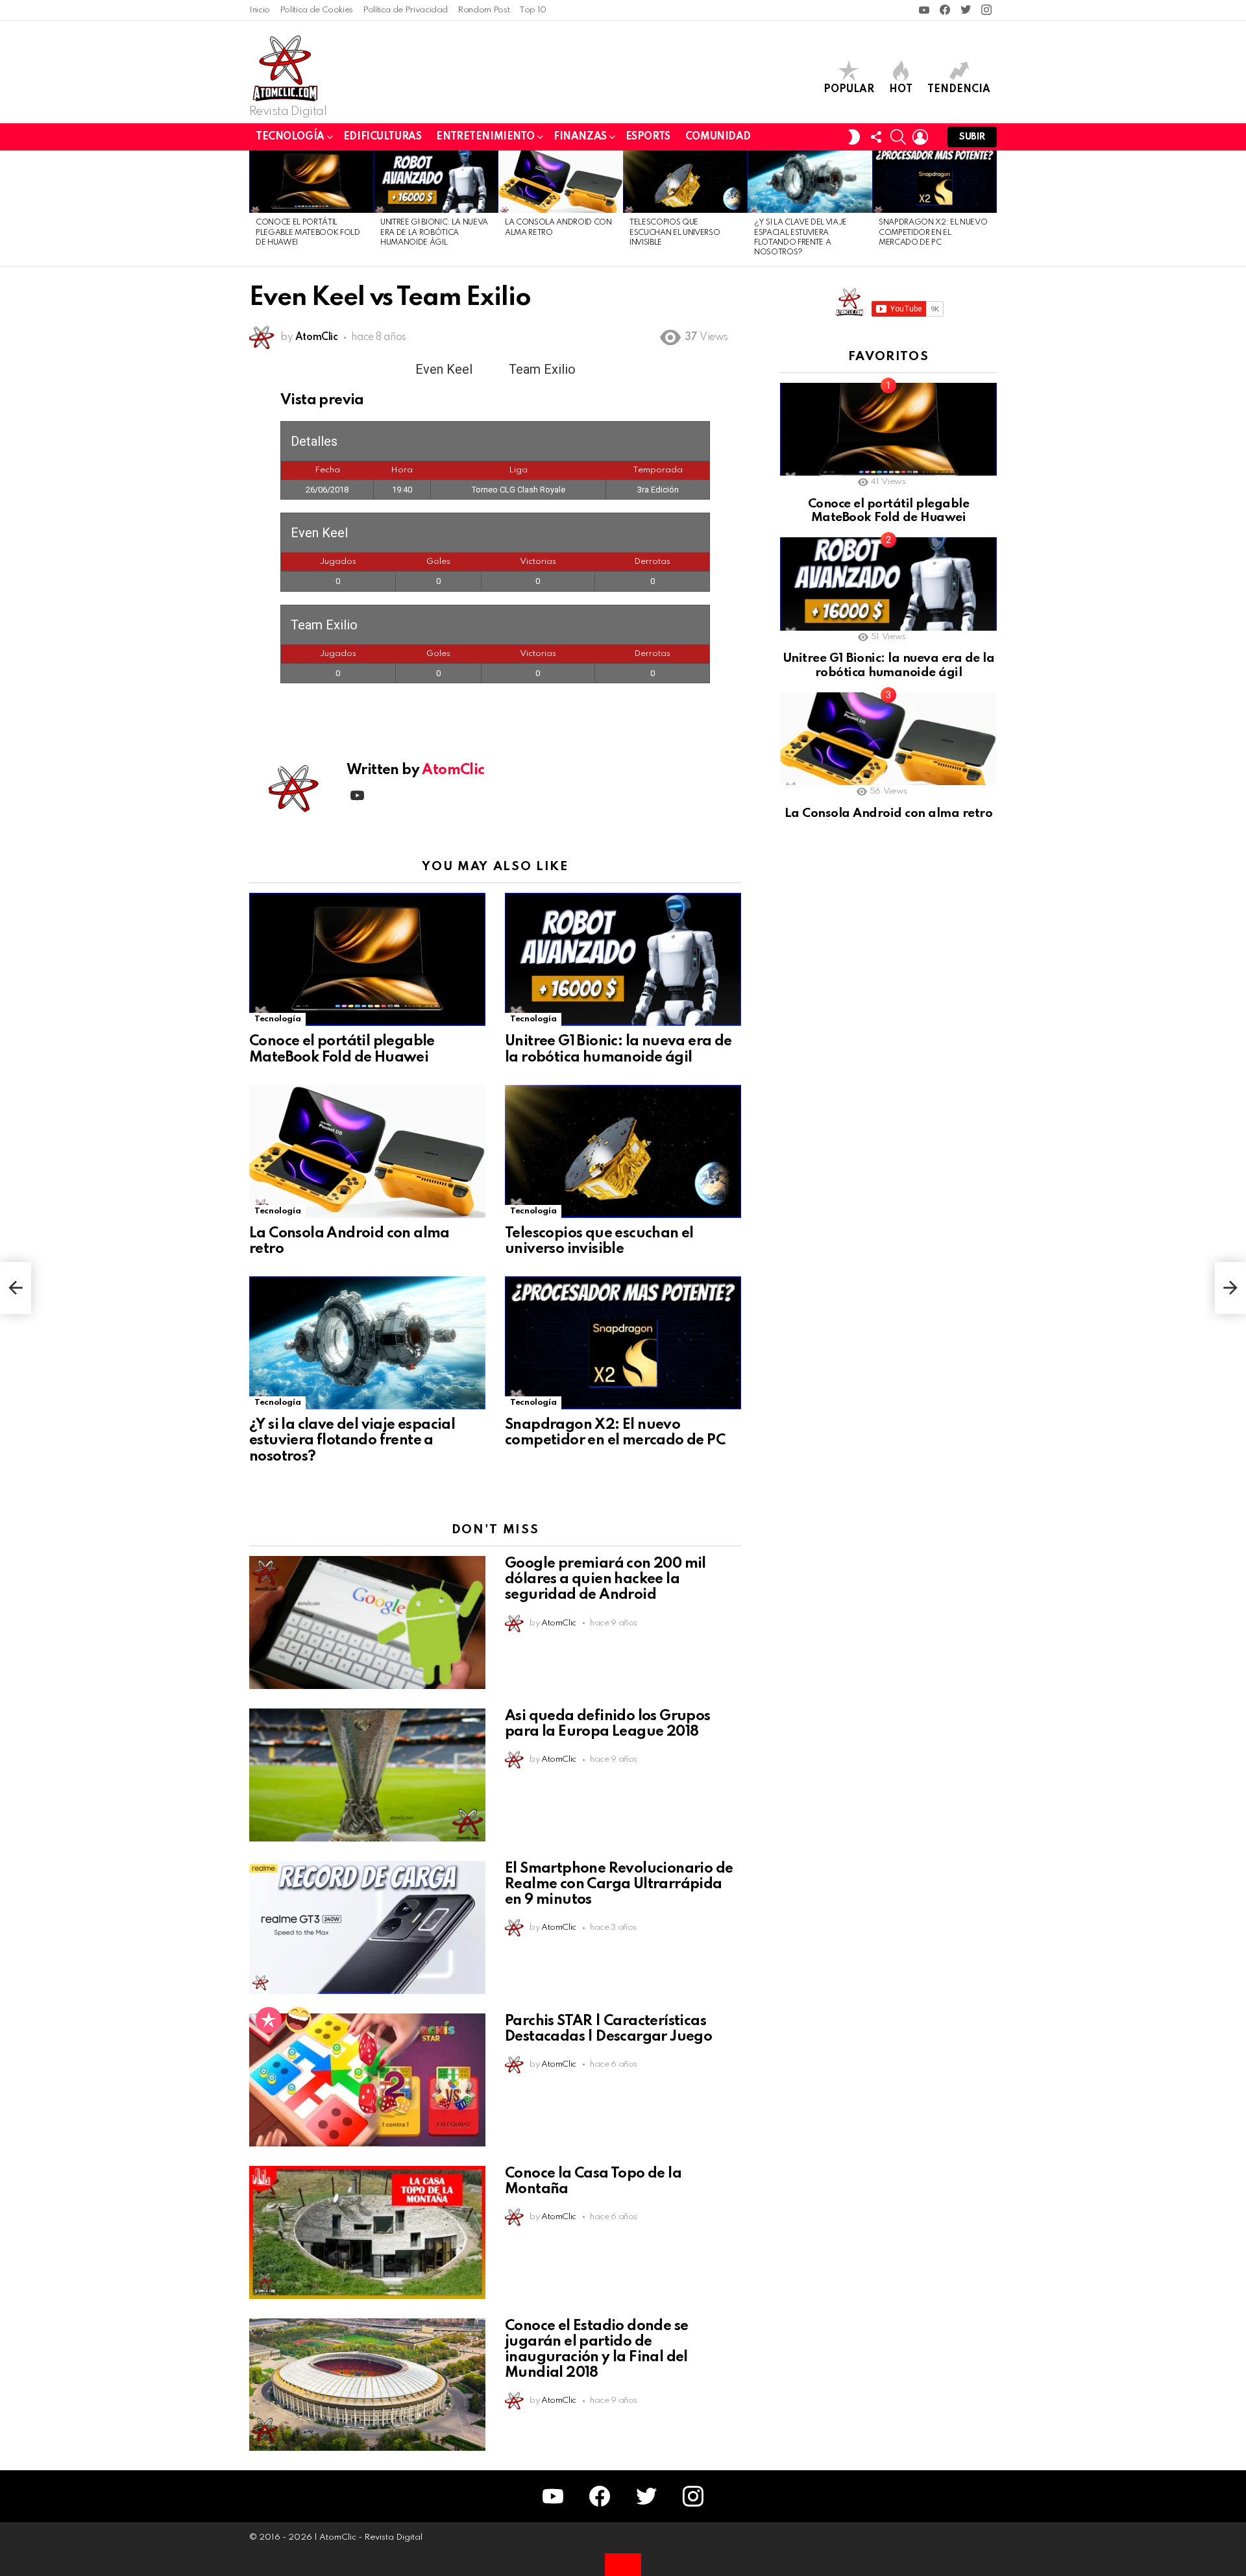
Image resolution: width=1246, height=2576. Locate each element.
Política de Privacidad (405, 10)
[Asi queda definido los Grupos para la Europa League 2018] (367, 1775)
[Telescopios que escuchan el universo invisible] (685, 182)
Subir (972, 137)
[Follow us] (876, 137)
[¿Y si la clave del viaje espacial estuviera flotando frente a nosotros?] (810, 182)
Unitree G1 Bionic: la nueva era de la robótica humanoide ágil (434, 233)
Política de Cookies (316, 10)
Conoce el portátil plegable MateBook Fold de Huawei (308, 233)
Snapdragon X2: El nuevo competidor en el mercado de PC (933, 233)
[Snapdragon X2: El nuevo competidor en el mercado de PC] (934, 182)
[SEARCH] (898, 137)
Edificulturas (383, 137)
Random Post (483, 10)
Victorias (538, 562)
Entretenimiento (485, 137)
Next (990, 208)
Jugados (338, 562)
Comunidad (718, 137)
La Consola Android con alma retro (888, 813)
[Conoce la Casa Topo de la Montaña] (367, 2232)
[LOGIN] (920, 137)
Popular (849, 90)
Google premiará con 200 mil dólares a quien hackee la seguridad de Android (605, 1579)
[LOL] (299, 2020)
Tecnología (290, 137)
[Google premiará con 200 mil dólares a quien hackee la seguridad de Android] (367, 1622)
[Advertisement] (877, 1057)
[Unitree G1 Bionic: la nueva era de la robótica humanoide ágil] (436, 182)
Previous (256, 208)
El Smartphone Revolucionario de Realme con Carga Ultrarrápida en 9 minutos (619, 1884)
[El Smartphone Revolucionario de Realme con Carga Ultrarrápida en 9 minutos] (367, 1927)
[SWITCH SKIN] (854, 137)
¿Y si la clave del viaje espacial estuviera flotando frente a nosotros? (352, 1440)
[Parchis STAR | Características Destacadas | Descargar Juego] (367, 2080)
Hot (901, 90)
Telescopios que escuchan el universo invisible (675, 233)
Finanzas (580, 137)
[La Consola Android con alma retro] (561, 182)
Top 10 (533, 10)
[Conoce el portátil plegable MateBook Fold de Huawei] (311, 182)
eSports (648, 137)
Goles (438, 562)
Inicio (260, 10)
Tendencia (959, 90)
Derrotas (652, 562)
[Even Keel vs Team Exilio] (16, 1288)
